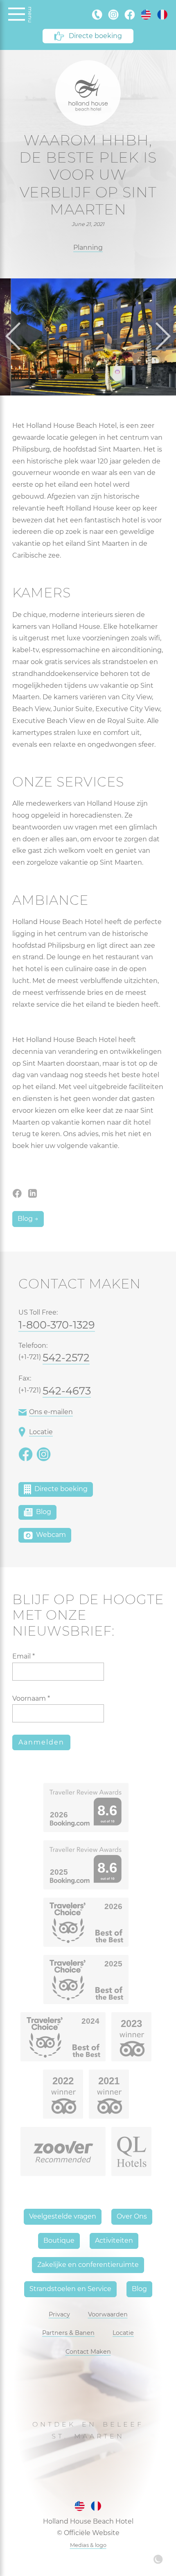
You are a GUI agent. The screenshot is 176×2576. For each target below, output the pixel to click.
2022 (63, 2081)
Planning (88, 247)
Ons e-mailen (51, 1412)
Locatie (41, 1432)
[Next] (160, 337)
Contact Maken (88, 2352)
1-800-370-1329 (57, 1325)
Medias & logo (88, 2545)
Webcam (50, 1535)
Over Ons (132, 2216)
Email (24, 1656)
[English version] (146, 15)
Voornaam (31, 1698)
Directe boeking (95, 36)
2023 (131, 2024)
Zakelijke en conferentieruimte (88, 2265)
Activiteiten (114, 2240)
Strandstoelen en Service (70, 2289)
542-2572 (66, 1357)
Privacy (59, 2314)
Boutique (59, 2240)
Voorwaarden (108, 2314)
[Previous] (16, 337)
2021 (109, 2081)
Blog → (28, 1219)
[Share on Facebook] (18, 1193)
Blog (43, 1512)
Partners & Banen (68, 2333)
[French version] (162, 15)
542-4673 (67, 1391)
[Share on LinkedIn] (33, 1193)
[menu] (17, 15)
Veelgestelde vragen (63, 2216)
